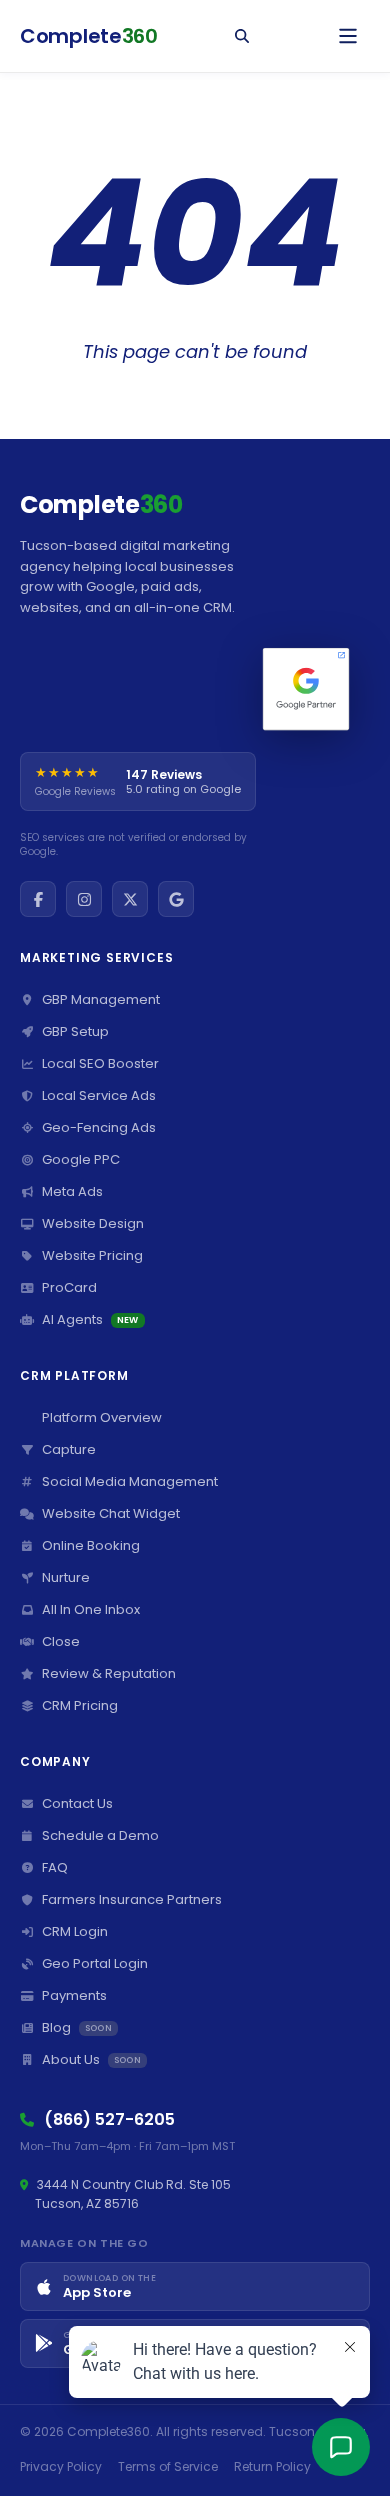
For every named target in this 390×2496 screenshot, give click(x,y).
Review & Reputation (109, 1673)
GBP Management (101, 999)
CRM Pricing (80, 1705)
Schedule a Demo (100, 1835)
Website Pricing (92, 1255)
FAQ (55, 1867)
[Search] (242, 36)
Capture (69, 1449)
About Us (91, 2059)
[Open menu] (348, 36)
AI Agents (90, 1319)
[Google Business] (176, 899)
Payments (74, 1995)
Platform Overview (102, 1417)
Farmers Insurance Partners (132, 1899)
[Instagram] (84, 899)
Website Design (93, 1223)
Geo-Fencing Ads (99, 1127)
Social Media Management (130, 1481)
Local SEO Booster (100, 1063)
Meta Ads (72, 1191)
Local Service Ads (99, 1095)
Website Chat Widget (111, 1513)
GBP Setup (75, 1031)
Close (61, 1641)
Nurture (66, 1577)
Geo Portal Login (95, 1963)
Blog (77, 2027)
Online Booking (91, 1545)
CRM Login (75, 1931)
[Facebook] (38, 899)
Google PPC (81, 1159)
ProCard (69, 1287)
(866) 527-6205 (109, 2119)
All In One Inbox (91, 1609)
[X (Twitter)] (130, 899)
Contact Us (77, 1803)
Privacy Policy (61, 2466)
